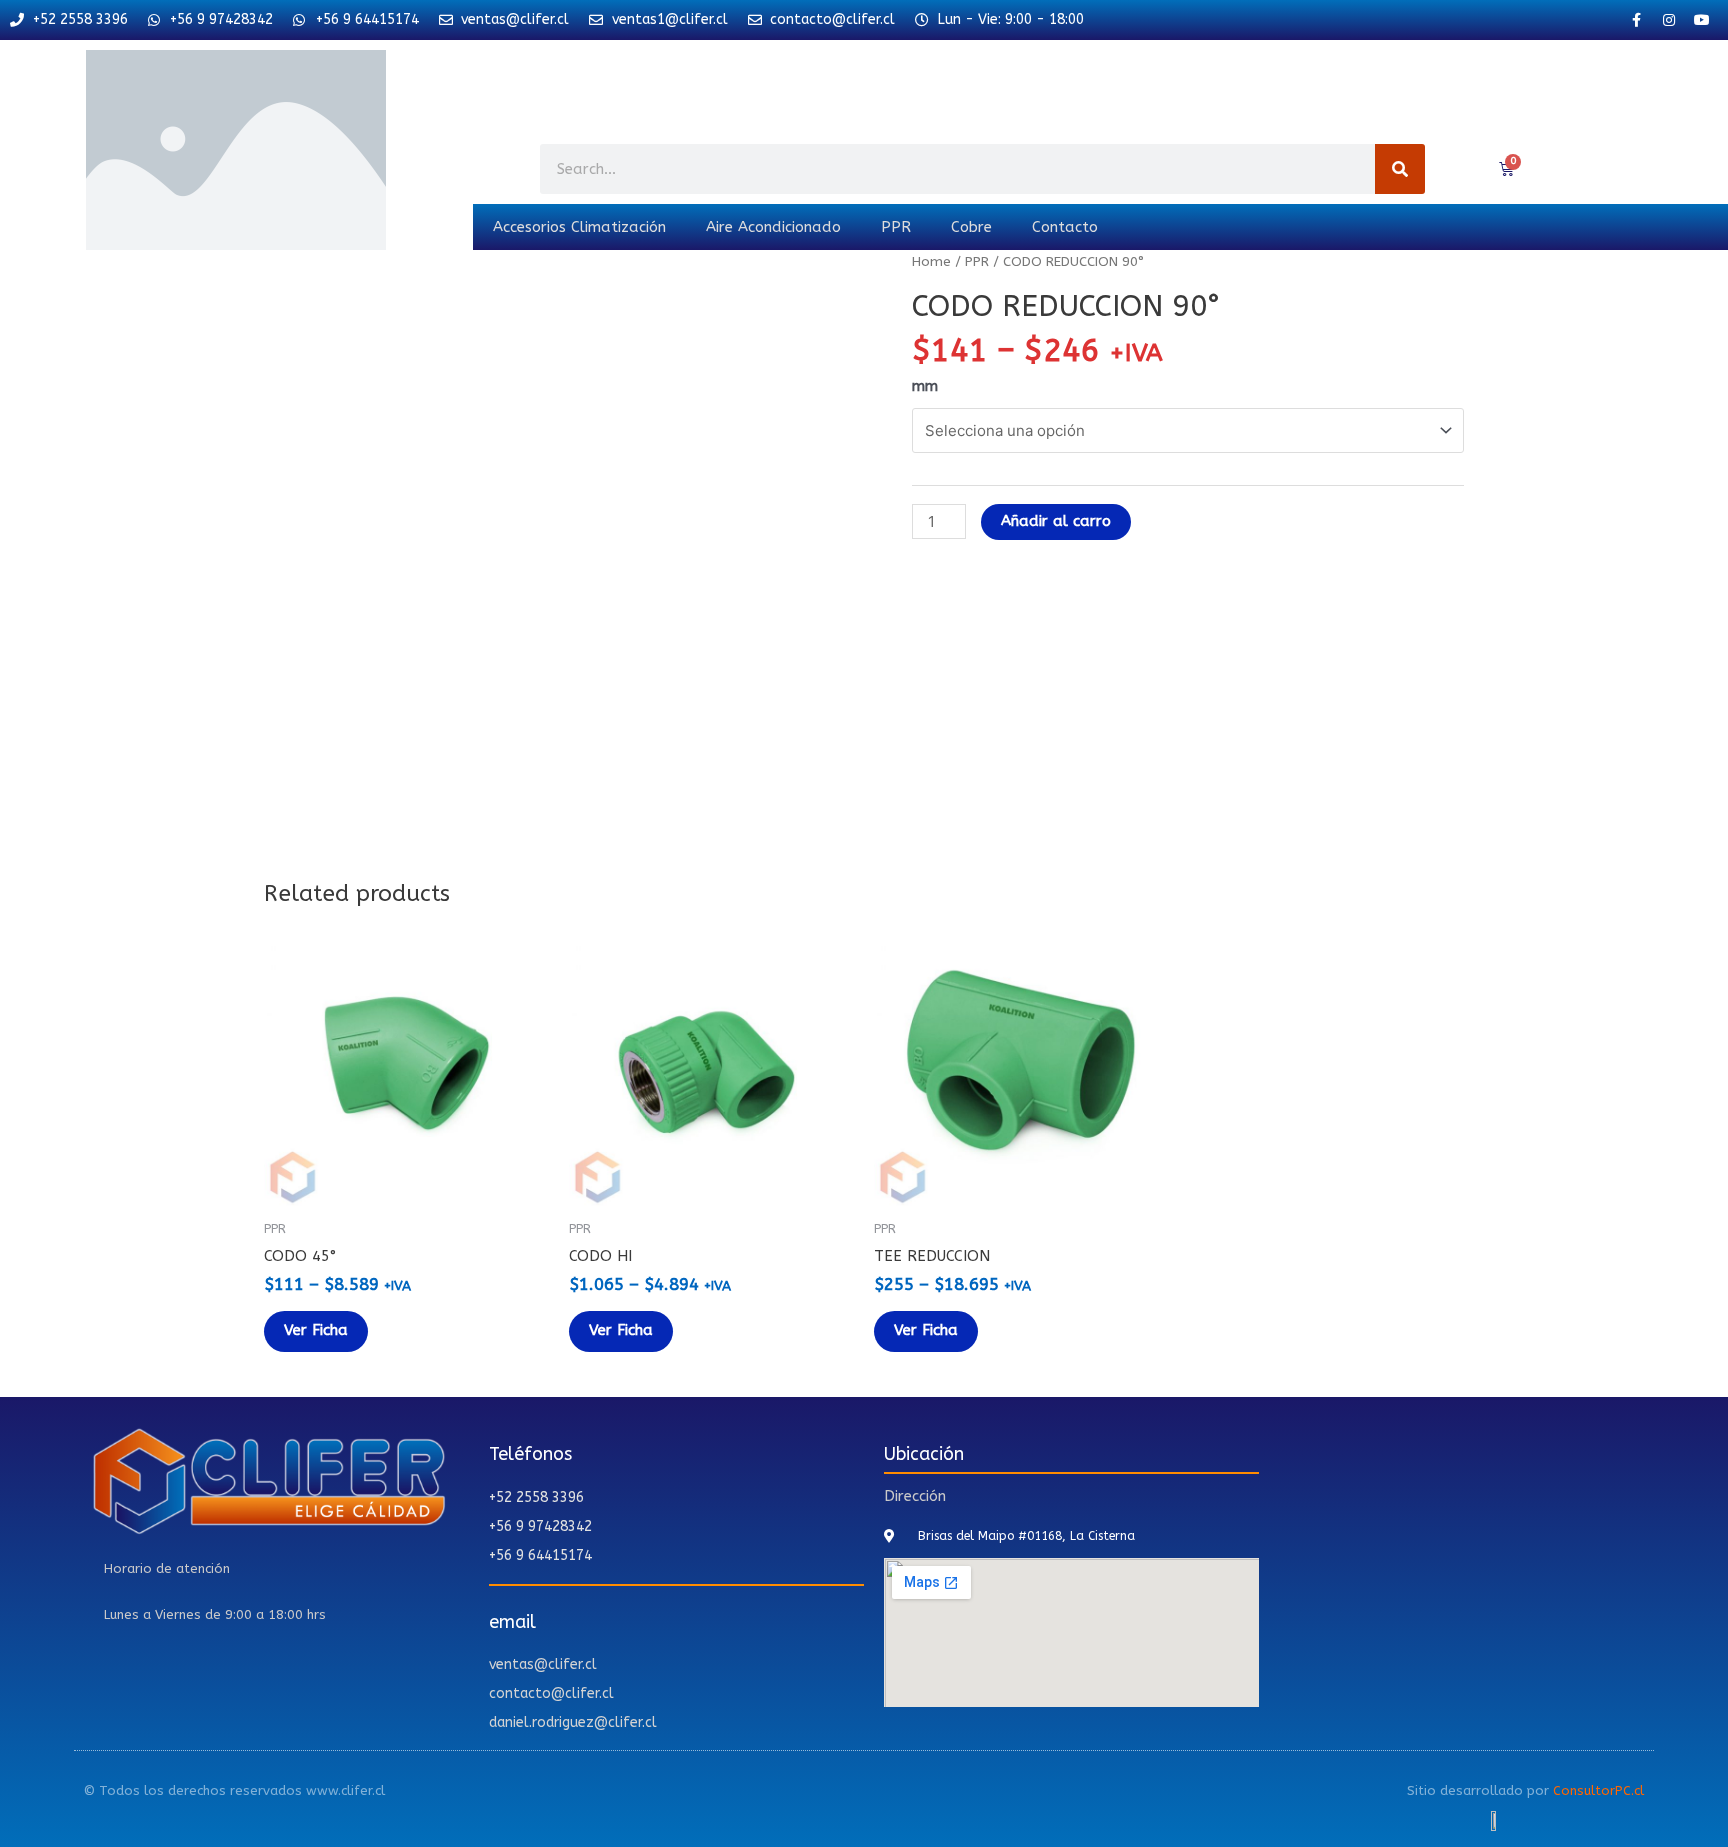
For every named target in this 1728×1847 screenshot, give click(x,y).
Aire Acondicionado (773, 227)
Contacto (1065, 227)
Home (931, 261)
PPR (896, 227)
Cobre (971, 227)
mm (925, 386)
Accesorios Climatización (579, 227)
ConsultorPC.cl (1598, 1790)
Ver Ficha (316, 1330)
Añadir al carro (1056, 521)
